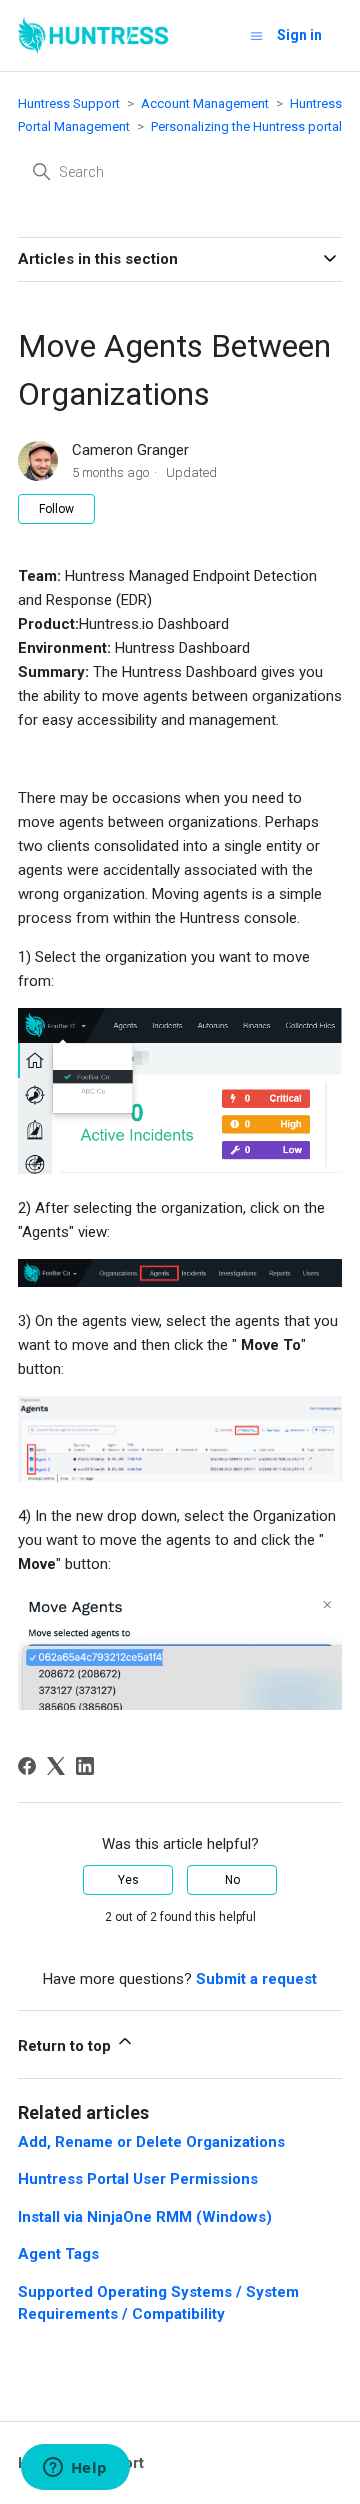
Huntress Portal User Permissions (138, 2179)
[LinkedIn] (85, 1766)
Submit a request (256, 1979)
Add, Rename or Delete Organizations (151, 2142)
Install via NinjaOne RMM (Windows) (145, 2217)
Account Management (205, 103)
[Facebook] (27, 1766)
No (232, 1880)
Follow (56, 509)
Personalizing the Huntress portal (246, 126)
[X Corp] (56, 1766)
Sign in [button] (299, 35)
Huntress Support (69, 103)
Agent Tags (58, 2254)
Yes (128, 1880)
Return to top (66, 2046)
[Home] (93, 35)
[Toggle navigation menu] (256, 35)
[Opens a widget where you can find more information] (75, 2469)
